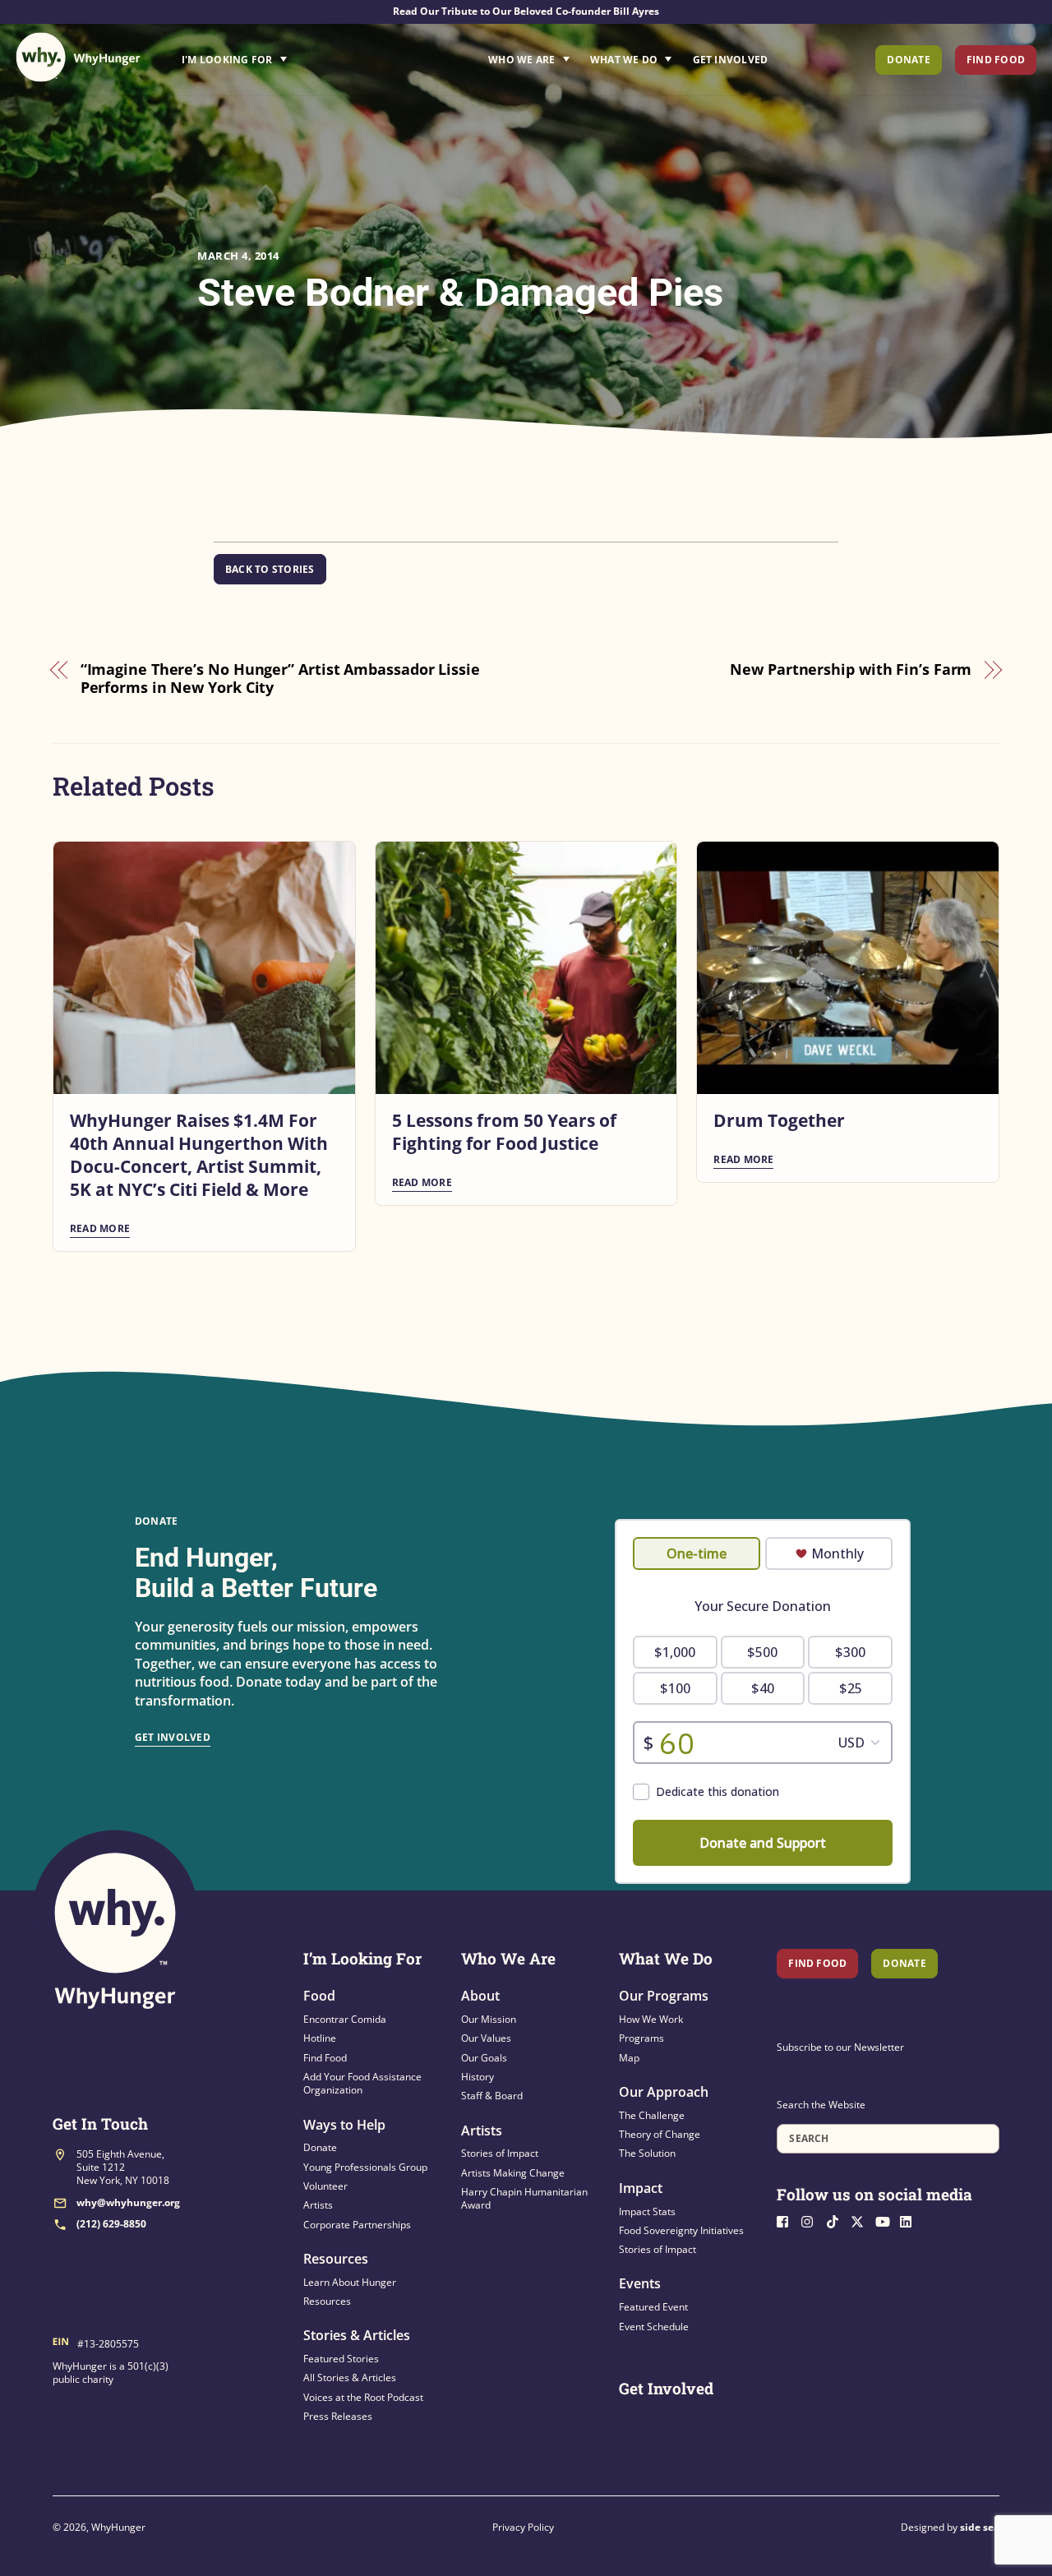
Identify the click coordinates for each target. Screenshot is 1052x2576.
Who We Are (521, 60)
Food (319, 1996)
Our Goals (484, 2058)
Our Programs (664, 1996)
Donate (908, 60)
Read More (100, 1228)
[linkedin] (911, 2220)
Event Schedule (654, 2327)
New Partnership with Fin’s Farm (851, 669)
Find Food (996, 60)
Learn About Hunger (350, 2282)
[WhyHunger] (78, 57)
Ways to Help (344, 2125)
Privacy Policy (523, 2527)
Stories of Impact (500, 2153)
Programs (641, 2038)
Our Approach (664, 2092)
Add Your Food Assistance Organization (362, 2083)
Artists (318, 2205)
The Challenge (652, 2115)
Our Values (486, 2038)
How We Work (651, 2019)
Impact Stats (647, 2211)
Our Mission (489, 2019)
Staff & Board (492, 2096)
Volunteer (325, 2186)
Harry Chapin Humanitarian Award (524, 2198)
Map (629, 2058)
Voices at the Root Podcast (363, 2397)
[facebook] (787, 2220)
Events (640, 2283)
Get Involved (731, 60)
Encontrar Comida (345, 2019)
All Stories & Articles (350, 2377)
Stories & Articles (357, 2335)
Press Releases (338, 2416)
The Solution (647, 2153)
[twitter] (861, 2220)
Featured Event (653, 2307)
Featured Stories (341, 2359)
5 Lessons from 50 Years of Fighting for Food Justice (504, 1132)
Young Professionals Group (365, 2167)
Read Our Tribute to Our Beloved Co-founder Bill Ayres (526, 11)
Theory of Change (660, 2134)
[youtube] (886, 2220)
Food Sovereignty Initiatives (681, 2230)
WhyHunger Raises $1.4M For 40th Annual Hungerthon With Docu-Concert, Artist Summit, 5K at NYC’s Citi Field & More (199, 1155)
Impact (641, 2188)
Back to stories (270, 569)
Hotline (320, 2038)
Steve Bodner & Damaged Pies (460, 292)
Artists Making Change (513, 2173)
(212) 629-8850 (111, 2224)
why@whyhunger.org (128, 2202)
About (480, 1996)
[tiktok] (837, 2220)
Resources (336, 2259)
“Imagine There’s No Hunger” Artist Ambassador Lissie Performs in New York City (280, 679)
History (478, 2077)
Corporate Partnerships (357, 2225)
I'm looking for (280, 55)
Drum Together (779, 1120)
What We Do (624, 60)
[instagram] (812, 2220)
